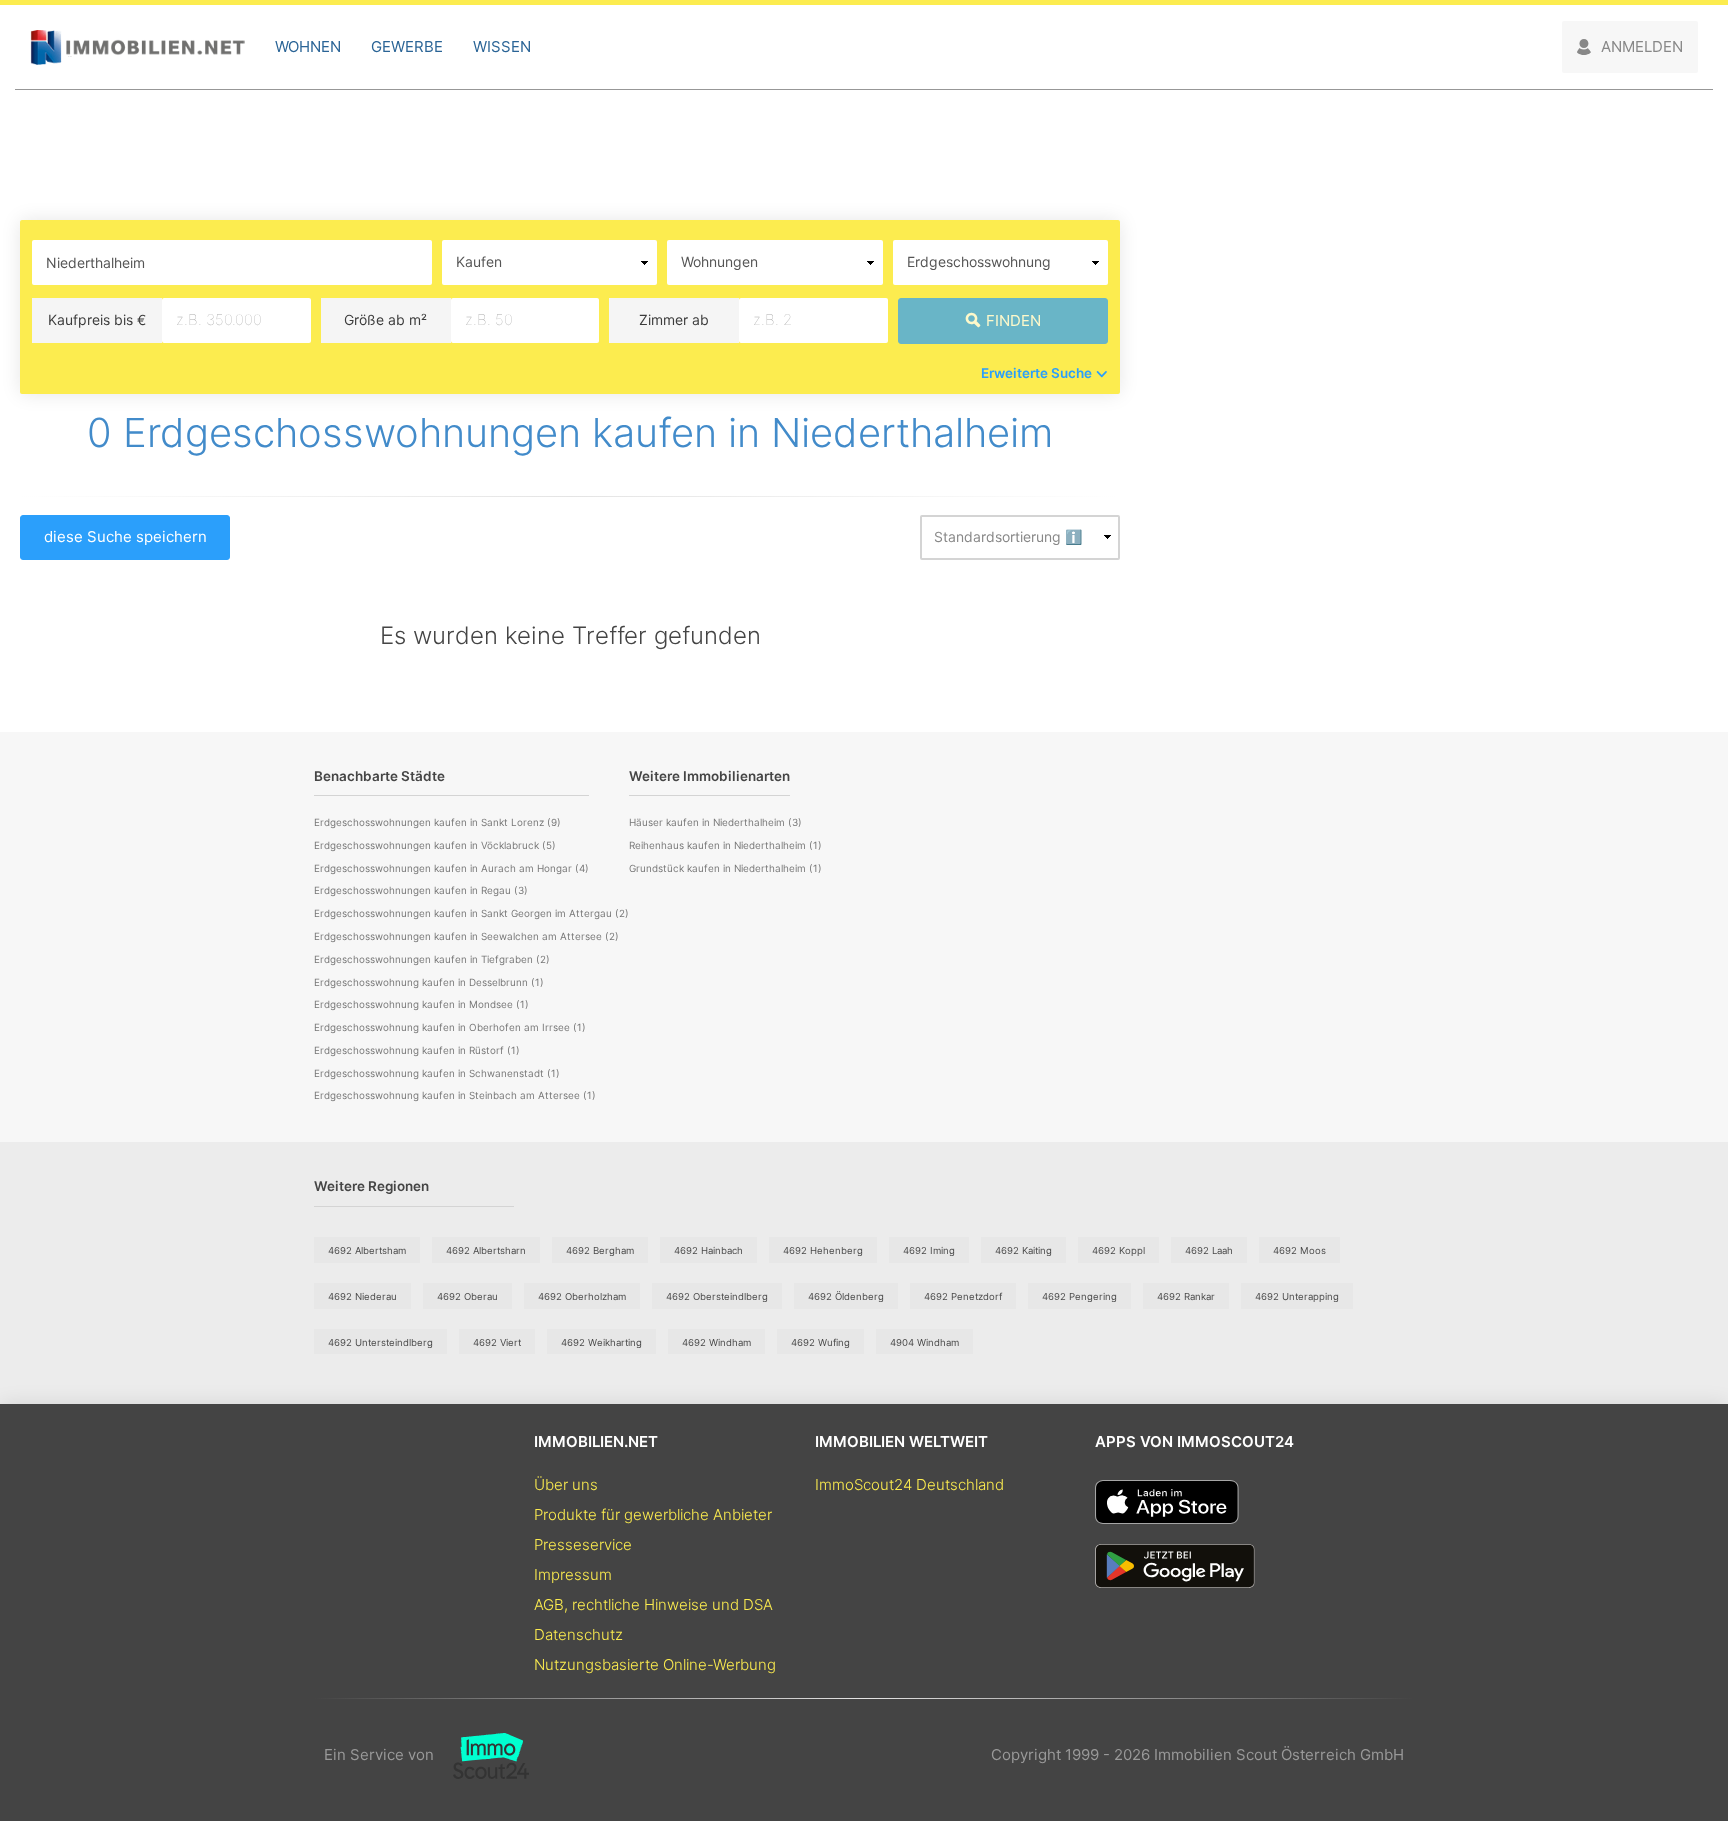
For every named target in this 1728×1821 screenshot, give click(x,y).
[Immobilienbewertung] (481, 1755)
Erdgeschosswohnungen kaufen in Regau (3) (421, 890)
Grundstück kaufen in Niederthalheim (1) (725, 868)
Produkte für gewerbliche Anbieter (653, 1514)
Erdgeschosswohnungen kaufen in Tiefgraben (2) (432, 959)
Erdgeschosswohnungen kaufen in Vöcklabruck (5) (435, 845)
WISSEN (502, 46)
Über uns (566, 1484)
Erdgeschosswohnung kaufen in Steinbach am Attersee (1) (455, 1095)
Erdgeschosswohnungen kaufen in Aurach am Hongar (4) (451, 868)
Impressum (573, 1574)
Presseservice (583, 1544)
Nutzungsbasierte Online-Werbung (655, 1664)
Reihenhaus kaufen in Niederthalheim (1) (725, 845)
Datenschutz (578, 1634)
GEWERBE (407, 46)
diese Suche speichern (125, 536)
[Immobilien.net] (137, 47)
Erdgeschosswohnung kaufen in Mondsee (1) (421, 1004)
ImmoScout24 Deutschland (909, 1484)
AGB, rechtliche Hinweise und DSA (653, 1604)
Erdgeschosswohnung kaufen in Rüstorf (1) (417, 1050)
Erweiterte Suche (1036, 373)
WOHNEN (308, 46)
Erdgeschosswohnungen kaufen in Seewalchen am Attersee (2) (466, 936)
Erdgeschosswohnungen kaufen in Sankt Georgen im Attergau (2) (471, 913)
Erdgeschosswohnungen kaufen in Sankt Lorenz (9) (437, 822)
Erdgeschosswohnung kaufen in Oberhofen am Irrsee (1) (450, 1027)
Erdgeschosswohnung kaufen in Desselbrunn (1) (429, 982)
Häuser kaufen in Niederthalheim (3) (715, 822)
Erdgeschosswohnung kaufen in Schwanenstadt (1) (437, 1073)
